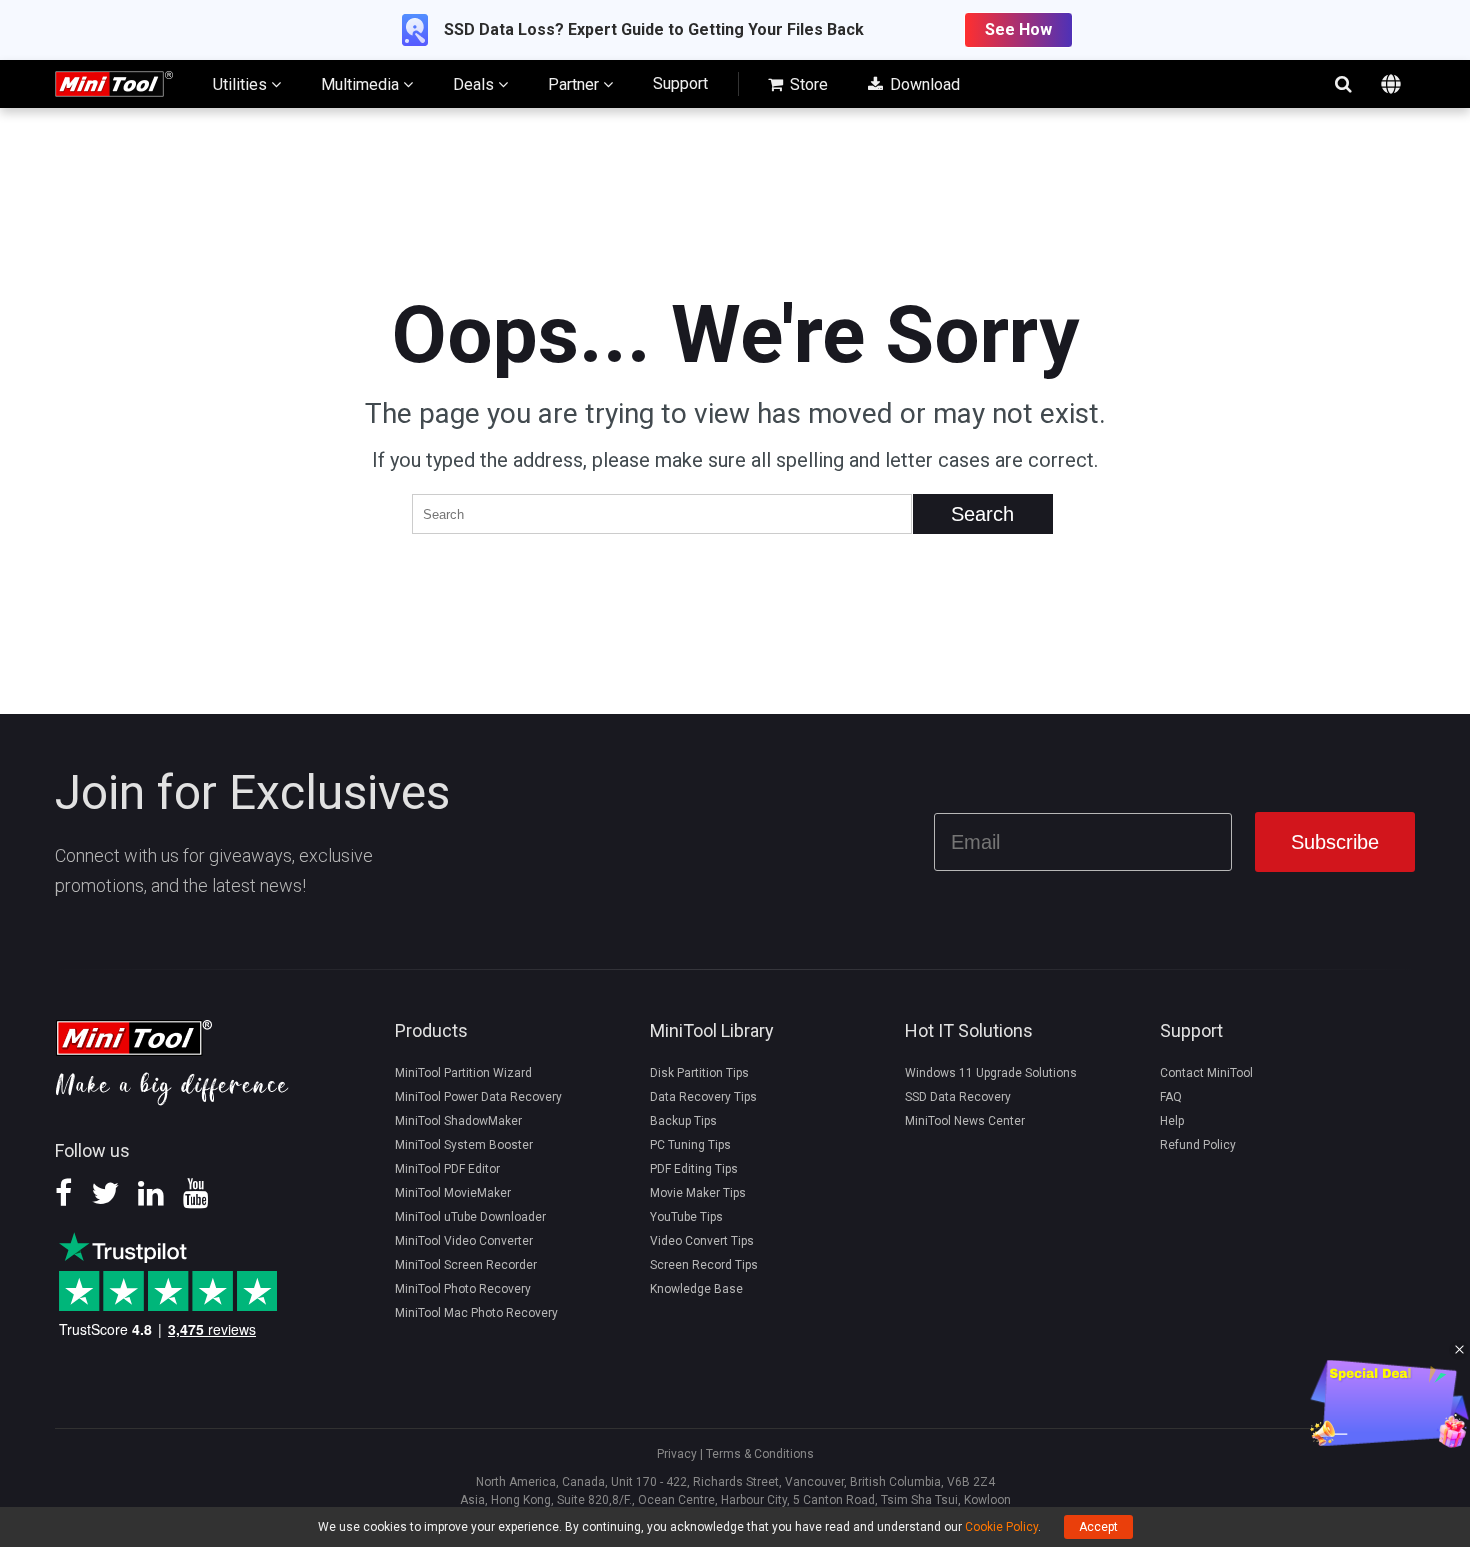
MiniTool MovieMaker (453, 1193)
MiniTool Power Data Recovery (478, 1097)
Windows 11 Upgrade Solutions (991, 1073)
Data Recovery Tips (703, 1097)
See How (1018, 29)
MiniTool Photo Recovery (463, 1289)
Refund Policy (1198, 1145)
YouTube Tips (686, 1217)
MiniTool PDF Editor (447, 1169)
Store (807, 84)
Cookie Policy (1001, 1527)
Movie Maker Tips (698, 1193)
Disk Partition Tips (699, 1073)
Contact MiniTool (1206, 1073)
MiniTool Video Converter (464, 1241)
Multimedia (362, 84)
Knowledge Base (696, 1289)
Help (1172, 1121)
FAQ (1171, 1097)
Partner (575, 84)
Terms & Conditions (760, 1454)
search (1343, 84)
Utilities (242, 84)
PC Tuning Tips (690, 1145)
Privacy (677, 1454)
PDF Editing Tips (694, 1169)
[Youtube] (196, 1200)
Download (923, 84)
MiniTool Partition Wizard (463, 1073)
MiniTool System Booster (464, 1145)
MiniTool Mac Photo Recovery (476, 1313)
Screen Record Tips (704, 1265)
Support (680, 83)
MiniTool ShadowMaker (458, 1121)
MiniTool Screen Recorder (466, 1265)
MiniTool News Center (965, 1121)
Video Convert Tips (702, 1241)
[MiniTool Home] (114, 82)
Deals (475, 84)
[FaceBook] (63, 1200)
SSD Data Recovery (958, 1097)
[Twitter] (105, 1200)
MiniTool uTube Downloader (470, 1217)
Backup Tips (683, 1121)
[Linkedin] (151, 1200)
